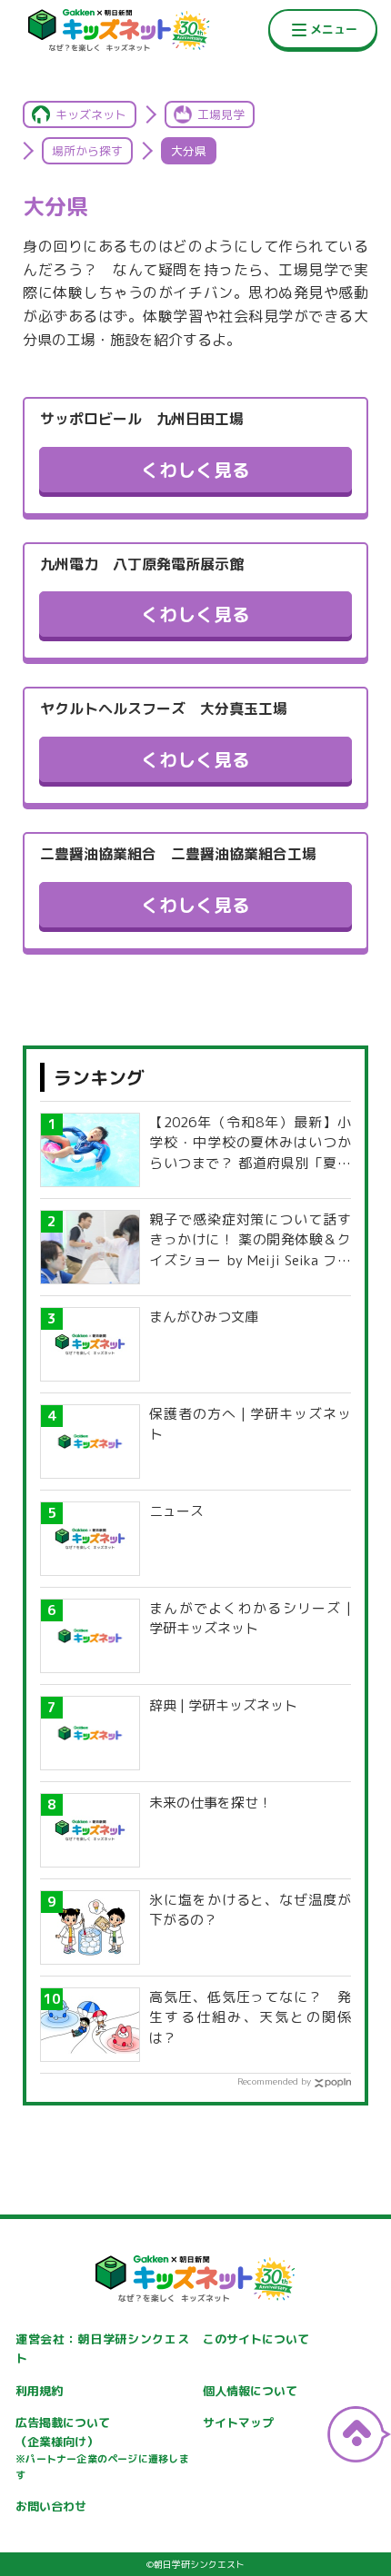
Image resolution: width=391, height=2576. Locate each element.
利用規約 (39, 2391)
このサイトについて (256, 2339)
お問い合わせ (51, 2506)
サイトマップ (238, 2422)
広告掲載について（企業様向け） (102, 2448)
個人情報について (250, 2391)
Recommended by (274, 2081)
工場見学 (221, 114)
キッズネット (91, 114)
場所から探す (87, 151)
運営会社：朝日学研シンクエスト (102, 2348)
